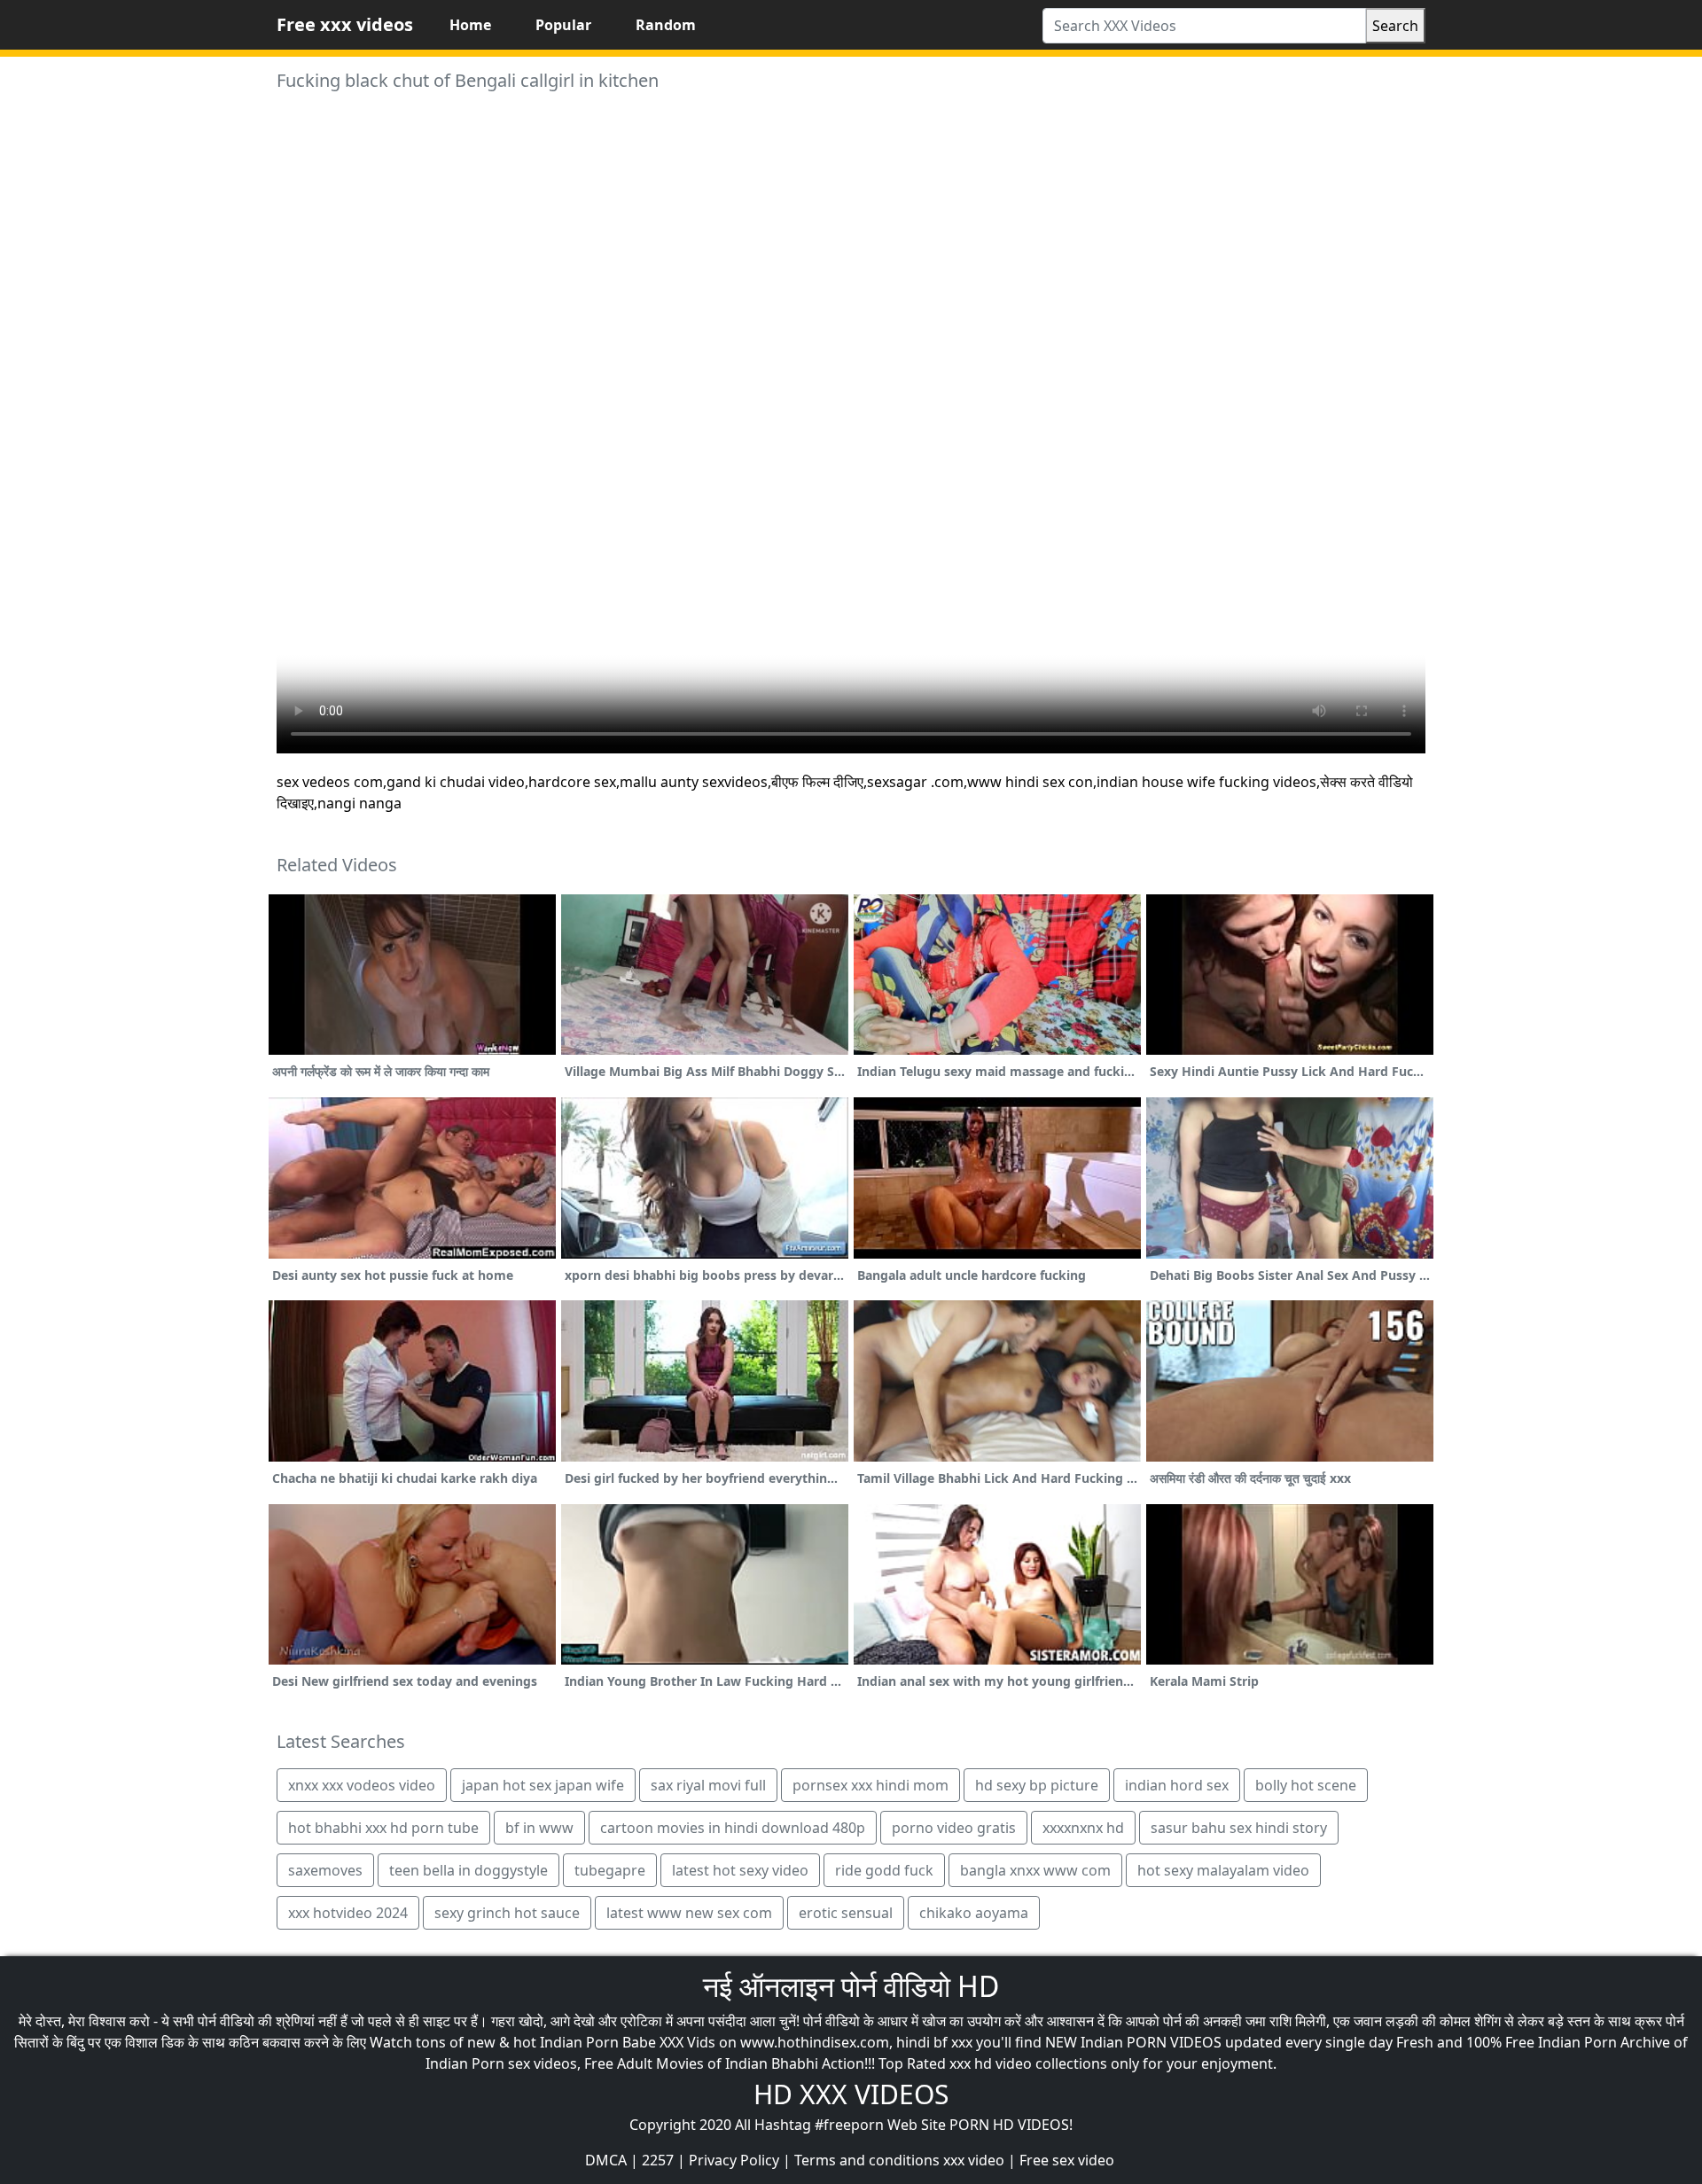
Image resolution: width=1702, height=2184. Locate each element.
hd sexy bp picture (1037, 1785)
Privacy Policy (734, 2160)
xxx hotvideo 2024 (348, 1913)
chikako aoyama (974, 1913)
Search (1395, 26)
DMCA (606, 2160)
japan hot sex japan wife (543, 1785)
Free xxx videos (345, 24)
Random (666, 25)
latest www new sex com (689, 1913)
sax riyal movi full (708, 1785)
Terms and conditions (867, 2160)
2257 (658, 2160)
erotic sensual (846, 1913)
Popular (563, 25)
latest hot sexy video (740, 1870)
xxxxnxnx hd (1083, 1828)
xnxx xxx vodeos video (362, 1785)
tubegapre (610, 1870)
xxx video (974, 2160)
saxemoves (325, 1870)
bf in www (539, 1828)
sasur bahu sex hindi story (1239, 1828)
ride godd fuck (884, 1870)
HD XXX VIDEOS (851, 2094)
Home (470, 25)
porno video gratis (954, 1828)
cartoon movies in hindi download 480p (733, 1828)
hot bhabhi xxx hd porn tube (383, 1828)
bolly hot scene (1306, 1785)
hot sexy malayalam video (1223, 1870)
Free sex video (1067, 2160)
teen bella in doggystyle (468, 1870)
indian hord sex (1177, 1785)
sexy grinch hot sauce (507, 1913)
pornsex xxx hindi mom (871, 1785)
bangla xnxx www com (1035, 1870)
